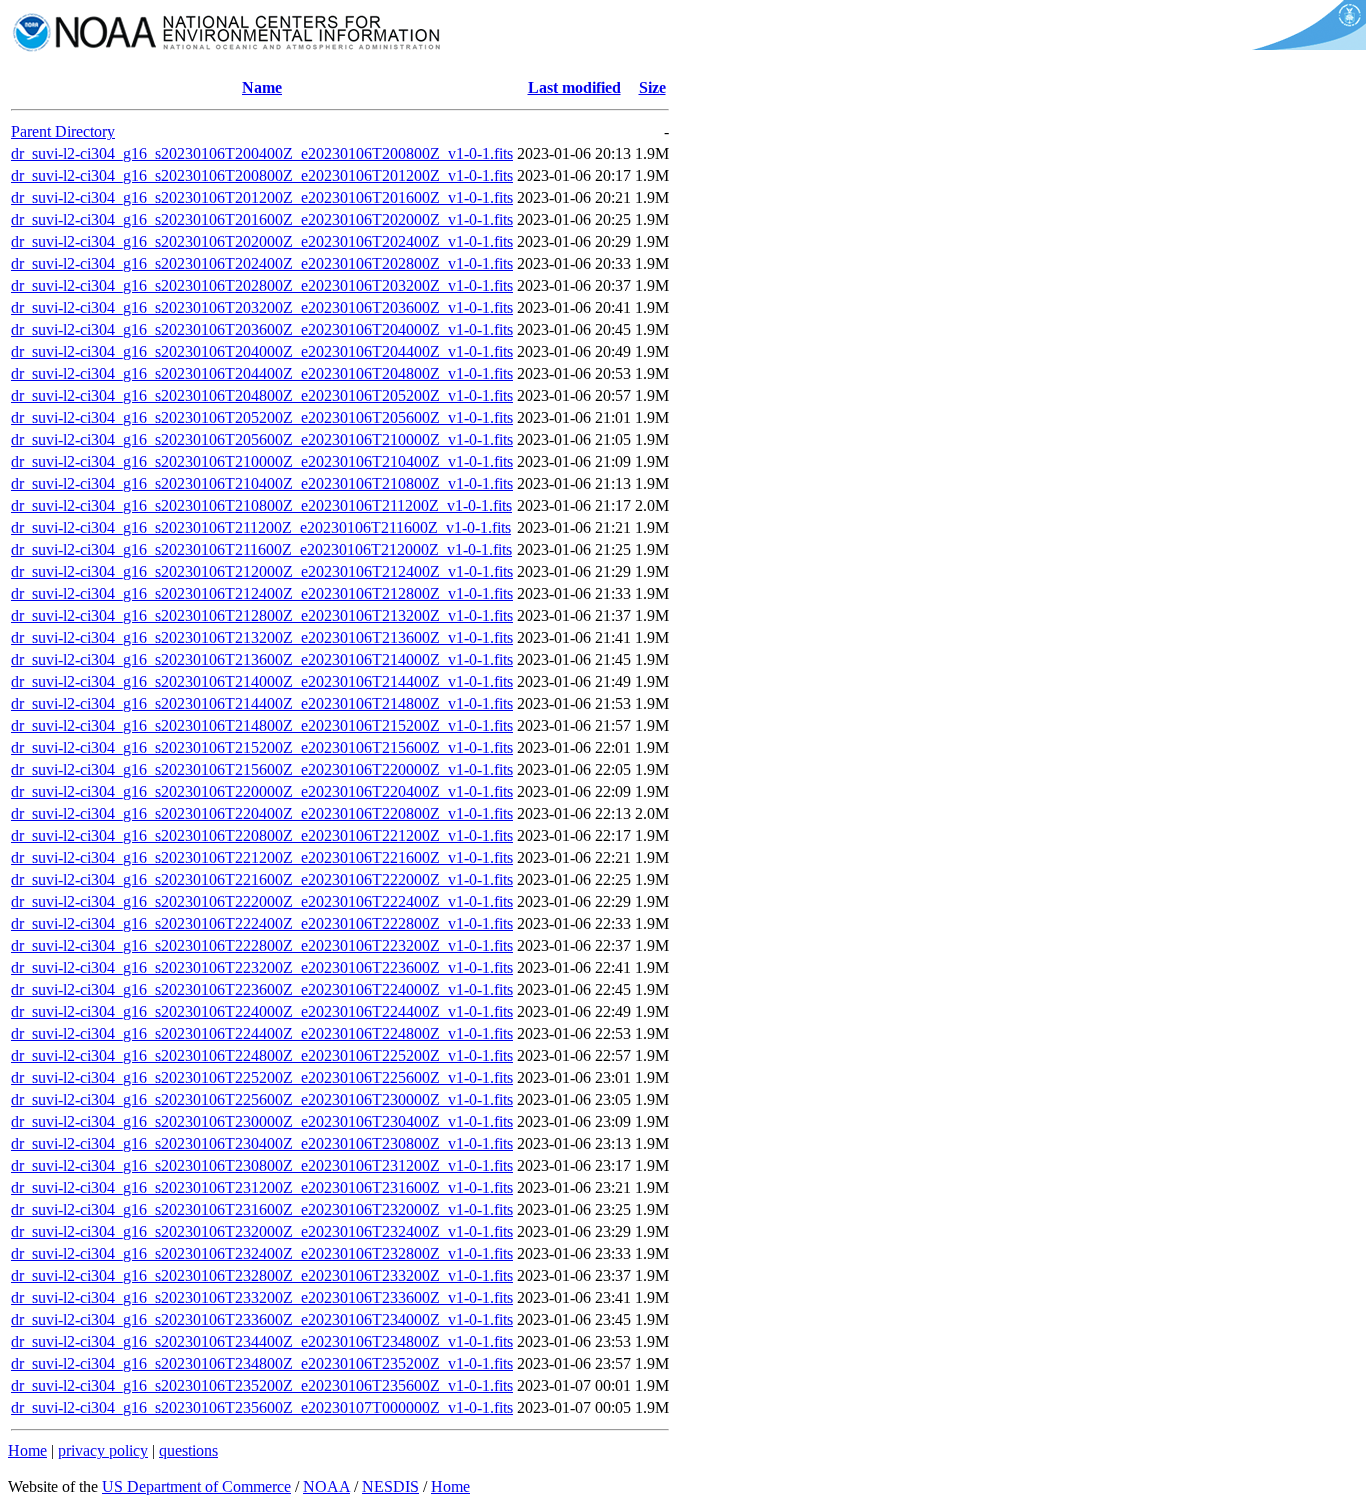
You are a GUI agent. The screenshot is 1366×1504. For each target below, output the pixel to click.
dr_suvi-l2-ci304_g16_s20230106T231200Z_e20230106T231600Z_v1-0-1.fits (262, 1187)
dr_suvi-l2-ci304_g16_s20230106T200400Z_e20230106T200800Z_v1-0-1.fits (262, 153)
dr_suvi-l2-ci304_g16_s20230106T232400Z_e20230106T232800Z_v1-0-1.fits (262, 1253)
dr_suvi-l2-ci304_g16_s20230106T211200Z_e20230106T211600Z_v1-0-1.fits (261, 527)
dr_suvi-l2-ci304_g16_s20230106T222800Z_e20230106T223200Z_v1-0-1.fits (262, 945)
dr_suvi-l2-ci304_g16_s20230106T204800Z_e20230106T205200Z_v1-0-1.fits (262, 395)
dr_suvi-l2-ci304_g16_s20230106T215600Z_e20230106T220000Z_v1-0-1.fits (262, 769)
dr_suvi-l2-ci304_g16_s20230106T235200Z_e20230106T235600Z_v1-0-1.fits (262, 1385)
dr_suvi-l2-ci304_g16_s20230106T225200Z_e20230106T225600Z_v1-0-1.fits (262, 1077)
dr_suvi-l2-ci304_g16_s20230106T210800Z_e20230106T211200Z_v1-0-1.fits (261, 505)
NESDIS (390, 1486)
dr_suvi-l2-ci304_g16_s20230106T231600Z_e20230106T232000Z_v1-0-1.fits (262, 1209)
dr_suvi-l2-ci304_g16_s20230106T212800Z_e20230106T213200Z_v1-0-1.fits (262, 615)
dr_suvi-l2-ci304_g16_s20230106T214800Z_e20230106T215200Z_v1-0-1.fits (262, 725)
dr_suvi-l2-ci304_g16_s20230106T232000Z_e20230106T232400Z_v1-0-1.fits (262, 1231)
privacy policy (103, 1450)
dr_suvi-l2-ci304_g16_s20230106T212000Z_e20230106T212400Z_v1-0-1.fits (262, 571)
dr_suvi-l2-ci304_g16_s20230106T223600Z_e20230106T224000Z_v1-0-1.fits (262, 989)
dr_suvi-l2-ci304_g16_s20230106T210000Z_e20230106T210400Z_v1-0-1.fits (262, 461)
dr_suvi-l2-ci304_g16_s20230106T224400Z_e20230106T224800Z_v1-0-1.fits (262, 1033)
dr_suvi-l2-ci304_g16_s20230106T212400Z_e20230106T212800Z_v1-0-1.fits (262, 593)
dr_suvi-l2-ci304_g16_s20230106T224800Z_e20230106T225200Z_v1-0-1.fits (262, 1055)
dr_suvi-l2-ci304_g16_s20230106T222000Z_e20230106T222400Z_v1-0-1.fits (262, 901)
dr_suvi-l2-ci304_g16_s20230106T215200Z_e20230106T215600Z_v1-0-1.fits (262, 747)
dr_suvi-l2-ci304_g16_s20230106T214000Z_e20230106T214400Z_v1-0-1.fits (262, 681)
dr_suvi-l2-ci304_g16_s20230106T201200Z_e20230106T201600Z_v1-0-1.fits (262, 197)
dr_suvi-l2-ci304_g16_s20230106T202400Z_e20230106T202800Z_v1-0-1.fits (262, 263)
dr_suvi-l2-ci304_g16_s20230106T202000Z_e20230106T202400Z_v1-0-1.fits (262, 241)
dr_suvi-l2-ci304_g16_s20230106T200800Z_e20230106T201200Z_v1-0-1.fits (262, 175)
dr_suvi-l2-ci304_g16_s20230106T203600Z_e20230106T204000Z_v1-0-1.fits (262, 329)
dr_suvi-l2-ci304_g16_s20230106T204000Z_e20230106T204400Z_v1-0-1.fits (262, 351)
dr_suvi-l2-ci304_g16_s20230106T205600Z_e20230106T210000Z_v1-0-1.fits (262, 439)
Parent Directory (63, 131)
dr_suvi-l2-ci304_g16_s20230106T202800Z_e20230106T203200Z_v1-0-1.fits (262, 285)
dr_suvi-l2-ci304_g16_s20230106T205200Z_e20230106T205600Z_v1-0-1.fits (262, 417)
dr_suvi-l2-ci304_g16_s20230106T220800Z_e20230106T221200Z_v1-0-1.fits (262, 835)
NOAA (326, 1486)
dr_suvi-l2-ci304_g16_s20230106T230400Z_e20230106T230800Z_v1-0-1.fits (262, 1143)
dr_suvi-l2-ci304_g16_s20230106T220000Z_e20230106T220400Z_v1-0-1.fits (262, 791)
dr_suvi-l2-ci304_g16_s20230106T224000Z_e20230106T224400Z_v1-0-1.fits (262, 1011)
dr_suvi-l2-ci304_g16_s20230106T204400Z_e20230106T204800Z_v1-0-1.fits (262, 373)
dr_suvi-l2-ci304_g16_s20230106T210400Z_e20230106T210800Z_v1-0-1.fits (262, 483)
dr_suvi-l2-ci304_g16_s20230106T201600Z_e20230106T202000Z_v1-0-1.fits (262, 219)
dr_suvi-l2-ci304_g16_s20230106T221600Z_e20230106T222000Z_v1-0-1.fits (262, 879)
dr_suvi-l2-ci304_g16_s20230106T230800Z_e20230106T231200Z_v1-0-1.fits (262, 1165)
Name (262, 87)
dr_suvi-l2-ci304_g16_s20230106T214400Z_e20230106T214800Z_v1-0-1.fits (262, 703)
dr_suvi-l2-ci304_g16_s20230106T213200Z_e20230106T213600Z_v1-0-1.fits (262, 637)
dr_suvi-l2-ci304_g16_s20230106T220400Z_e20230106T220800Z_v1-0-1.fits (262, 813)
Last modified (574, 87)
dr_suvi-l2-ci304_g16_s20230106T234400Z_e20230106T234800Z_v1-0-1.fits (262, 1341)
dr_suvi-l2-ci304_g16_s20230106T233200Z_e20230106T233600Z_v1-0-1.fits (262, 1297)
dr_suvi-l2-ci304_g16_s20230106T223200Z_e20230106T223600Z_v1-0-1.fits (262, 967)
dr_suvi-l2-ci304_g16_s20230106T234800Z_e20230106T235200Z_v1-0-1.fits (262, 1363)
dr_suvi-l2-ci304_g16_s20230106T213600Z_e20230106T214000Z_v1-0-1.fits (262, 659)
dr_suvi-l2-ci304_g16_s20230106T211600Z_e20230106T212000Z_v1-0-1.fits (261, 549)
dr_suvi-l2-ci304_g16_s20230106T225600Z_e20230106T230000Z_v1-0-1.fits (262, 1099)
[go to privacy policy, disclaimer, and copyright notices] (1305, 44)
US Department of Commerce (196, 1486)
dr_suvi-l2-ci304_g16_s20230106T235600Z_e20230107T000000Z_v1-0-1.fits (262, 1407)
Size (652, 87)
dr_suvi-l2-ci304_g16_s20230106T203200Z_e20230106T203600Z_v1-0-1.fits (262, 307)
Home (27, 1450)
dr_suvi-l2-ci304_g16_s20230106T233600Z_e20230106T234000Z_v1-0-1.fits (262, 1319)
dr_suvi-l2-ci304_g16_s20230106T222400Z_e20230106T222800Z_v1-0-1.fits (262, 923)
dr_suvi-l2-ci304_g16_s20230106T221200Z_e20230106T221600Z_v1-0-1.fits (262, 857)
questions (188, 1450)
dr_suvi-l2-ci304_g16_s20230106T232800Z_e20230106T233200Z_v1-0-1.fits (262, 1275)
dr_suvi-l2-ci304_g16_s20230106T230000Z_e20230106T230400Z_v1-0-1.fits (262, 1121)
